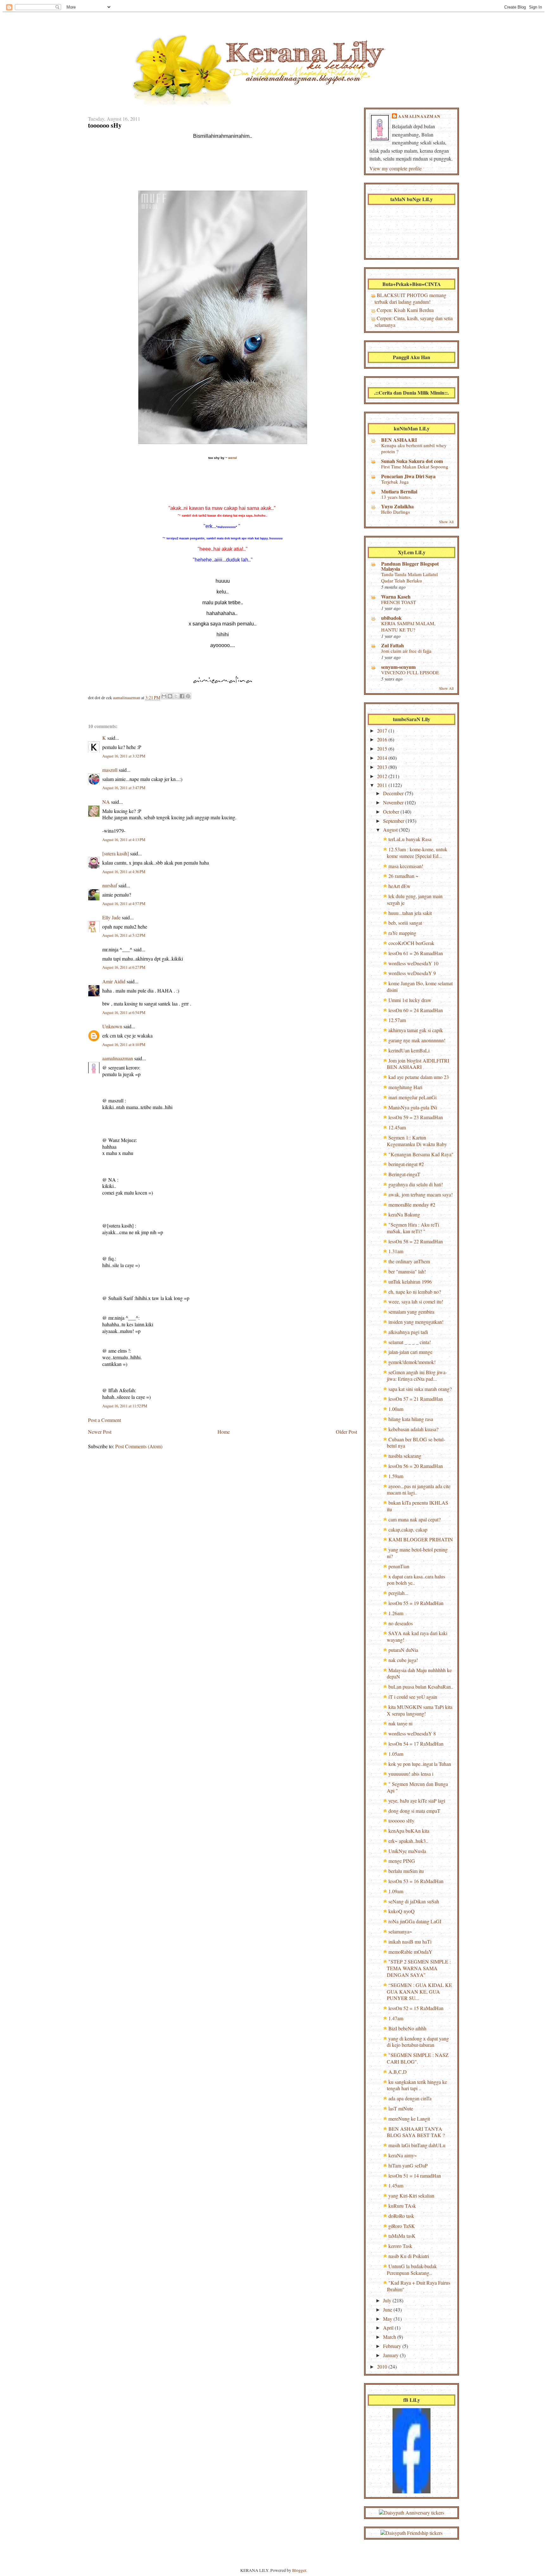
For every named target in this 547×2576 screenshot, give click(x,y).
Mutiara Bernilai (399, 491)
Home (224, 1432)
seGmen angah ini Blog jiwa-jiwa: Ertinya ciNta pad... (417, 1375)
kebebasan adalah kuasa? (413, 1429)
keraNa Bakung (404, 1214)
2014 (383, 758)
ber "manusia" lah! (407, 1271)
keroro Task (400, 2246)
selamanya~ (400, 1931)
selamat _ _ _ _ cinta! (410, 1342)
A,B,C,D (398, 2072)
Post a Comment (104, 1420)
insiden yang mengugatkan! (416, 1322)
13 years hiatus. (396, 497)
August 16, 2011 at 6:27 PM (124, 967)
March (390, 2337)
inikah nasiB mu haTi (410, 1942)
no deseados (401, 1623)
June (388, 2310)
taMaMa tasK (402, 2236)
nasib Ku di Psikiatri (409, 2256)
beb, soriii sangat (405, 923)
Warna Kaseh (396, 596)
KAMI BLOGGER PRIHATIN (421, 1539)
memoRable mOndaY (410, 1952)
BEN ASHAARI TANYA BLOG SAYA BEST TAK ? (416, 2132)
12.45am (397, 1127)
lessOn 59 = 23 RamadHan (416, 1117)
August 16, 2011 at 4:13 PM (124, 840)
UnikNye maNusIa (407, 1851)
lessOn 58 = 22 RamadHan (416, 1241)
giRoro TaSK (402, 2226)
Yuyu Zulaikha (397, 506)
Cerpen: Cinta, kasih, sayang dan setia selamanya (414, 321)
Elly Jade (111, 917)
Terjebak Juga (395, 482)
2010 (383, 2367)
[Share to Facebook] (182, 696)
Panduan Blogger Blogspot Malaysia (410, 566)
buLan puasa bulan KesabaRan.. (421, 1687)
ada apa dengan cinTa (410, 2098)
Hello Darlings (396, 512)
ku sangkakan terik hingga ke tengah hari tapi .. (417, 2085)
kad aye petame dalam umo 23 (419, 1077)
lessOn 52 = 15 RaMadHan (416, 2008)
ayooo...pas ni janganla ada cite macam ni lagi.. (419, 1489)
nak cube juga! (403, 1660)
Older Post (346, 1432)
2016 (383, 739)
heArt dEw (399, 886)
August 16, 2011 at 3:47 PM (124, 788)
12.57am (397, 1020)
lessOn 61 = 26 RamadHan (416, 953)
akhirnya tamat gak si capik (416, 1030)
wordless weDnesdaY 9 (412, 973)
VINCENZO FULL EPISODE (410, 672)
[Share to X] (176, 696)
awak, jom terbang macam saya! (421, 1194)
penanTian (399, 1566)
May (388, 2319)
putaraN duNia (403, 1650)
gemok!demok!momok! (412, 1362)
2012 (383, 776)
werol (233, 458)
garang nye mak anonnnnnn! (417, 1040)
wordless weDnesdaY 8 (412, 1733)
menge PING (402, 1861)
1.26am (396, 1613)
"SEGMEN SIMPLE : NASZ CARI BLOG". (418, 2058)
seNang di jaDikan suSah (414, 1901)
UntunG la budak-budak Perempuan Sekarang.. (412, 2269)
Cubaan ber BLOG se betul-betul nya (416, 1443)
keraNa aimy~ (403, 2155)
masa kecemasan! (406, 866)
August (391, 830)
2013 (383, 767)
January (391, 2355)
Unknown (112, 1026)
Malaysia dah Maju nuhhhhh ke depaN (419, 1673)
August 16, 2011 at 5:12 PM (124, 935)
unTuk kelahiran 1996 (410, 1282)
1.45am (396, 2185)
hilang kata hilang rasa (411, 1419)
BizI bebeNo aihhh (407, 2028)
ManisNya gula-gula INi (413, 1107)
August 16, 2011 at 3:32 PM (124, 756)
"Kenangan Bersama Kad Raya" (421, 1154)
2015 (383, 749)
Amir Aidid (114, 981)
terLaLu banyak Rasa (410, 839)
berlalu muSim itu (406, 1871)
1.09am (396, 1891)
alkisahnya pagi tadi (408, 1332)
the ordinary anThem (409, 1261)
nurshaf (110, 885)
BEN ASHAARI (399, 440)
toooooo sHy (401, 1821)
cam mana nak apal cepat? (415, 1519)
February (393, 2346)
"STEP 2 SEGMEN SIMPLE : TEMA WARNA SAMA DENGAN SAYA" (419, 1968)
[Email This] (164, 696)
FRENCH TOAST (399, 602)
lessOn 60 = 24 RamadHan (416, 1010)
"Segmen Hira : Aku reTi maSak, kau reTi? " (413, 1228)
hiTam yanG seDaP (408, 2165)
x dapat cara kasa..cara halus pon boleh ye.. (416, 1580)
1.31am (396, 1251)
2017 (383, 730)
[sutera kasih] (116, 853)
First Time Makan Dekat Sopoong (415, 466)
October (392, 812)
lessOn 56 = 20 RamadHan (416, 1466)
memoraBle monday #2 (412, 1205)
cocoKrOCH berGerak (411, 943)
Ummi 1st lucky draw (410, 1000)
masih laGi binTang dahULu (417, 2145)
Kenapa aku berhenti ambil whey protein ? (414, 448)
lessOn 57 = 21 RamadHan (416, 1399)
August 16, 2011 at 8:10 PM (124, 1045)
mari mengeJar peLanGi (412, 1097)
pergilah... (398, 1593)
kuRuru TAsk (402, 2206)
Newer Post (100, 1432)
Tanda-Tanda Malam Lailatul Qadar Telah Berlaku (409, 577)
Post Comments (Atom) (139, 1446)
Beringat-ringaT (404, 1174)
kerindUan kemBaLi (409, 1050)
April (389, 2328)
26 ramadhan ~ (403, 876)
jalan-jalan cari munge (410, 1352)
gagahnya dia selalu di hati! (416, 1184)
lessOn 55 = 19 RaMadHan (416, 1603)
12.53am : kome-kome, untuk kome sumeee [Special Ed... (417, 853)
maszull (110, 770)
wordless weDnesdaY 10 (413, 963)
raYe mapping (402, 933)
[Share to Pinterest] (188, 696)
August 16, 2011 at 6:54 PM (124, 1013)
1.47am (396, 2018)
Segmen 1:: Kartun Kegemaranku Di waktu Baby (417, 1141)
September (394, 821)
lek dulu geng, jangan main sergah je (415, 899)
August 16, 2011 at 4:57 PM (124, 904)
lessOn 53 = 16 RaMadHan (416, 1881)
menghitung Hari (405, 1087)
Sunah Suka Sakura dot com (412, 461)
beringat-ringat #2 (406, 1164)
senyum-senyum (398, 667)
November (394, 802)
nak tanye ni (400, 1723)
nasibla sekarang (405, 1456)
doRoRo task (401, 2216)
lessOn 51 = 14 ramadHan (415, 2176)
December (394, 793)
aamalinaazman (127, 698)
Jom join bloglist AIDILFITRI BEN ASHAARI (418, 1064)
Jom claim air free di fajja (406, 651)
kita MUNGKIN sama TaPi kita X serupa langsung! (420, 1710)
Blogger (299, 2570)
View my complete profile (396, 168)
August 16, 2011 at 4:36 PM (124, 872)
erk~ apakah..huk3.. (408, 1841)
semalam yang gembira (411, 1312)
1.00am (396, 1409)
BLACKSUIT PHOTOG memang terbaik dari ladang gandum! (410, 298)
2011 (383, 785)
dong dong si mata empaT (414, 1811)
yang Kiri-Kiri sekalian (411, 2195)
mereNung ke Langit (409, 2119)
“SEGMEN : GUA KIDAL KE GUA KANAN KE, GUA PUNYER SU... (419, 1992)
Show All (446, 522)
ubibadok (391, 618)
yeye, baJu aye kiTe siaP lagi (417, 1801)
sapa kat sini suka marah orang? (420, 1389)
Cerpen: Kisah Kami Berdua (405, 310)
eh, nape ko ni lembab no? (415, 1292)
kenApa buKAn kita (409, 1831)
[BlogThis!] (170, 696)
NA (106, 802)
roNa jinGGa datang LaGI (415, 1921)
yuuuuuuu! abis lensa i (411, 1774)
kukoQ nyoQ (402, 1911)
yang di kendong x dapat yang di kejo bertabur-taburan (418, 2042)
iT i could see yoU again (413, 1697)
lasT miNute (401, 2108)
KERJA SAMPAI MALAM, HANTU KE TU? (408, 626)
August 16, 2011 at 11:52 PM (125, 1406)
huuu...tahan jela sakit (410, 913)
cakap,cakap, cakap (408, 1529)
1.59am (396, 1476)
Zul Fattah (393, 645)
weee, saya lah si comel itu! (416, 1301)
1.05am (396, 1754)
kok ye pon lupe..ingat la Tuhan (420, 1764)
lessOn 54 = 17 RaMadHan (416, 1744)
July (388, 2300)
